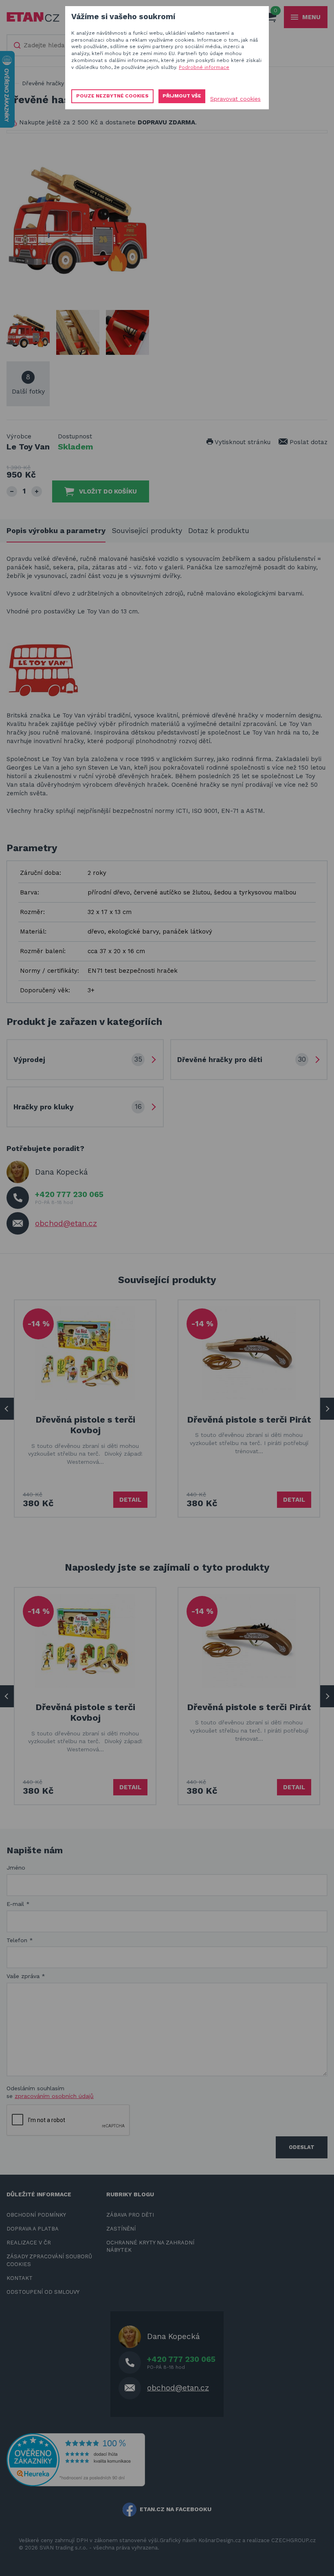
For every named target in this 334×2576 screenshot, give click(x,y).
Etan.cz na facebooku (176, 2509)
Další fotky (28, 384)
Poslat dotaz (308, 442)
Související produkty (147, 530)
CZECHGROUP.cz (293, 2540)
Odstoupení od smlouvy (43, 2292)
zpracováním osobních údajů (54, 2096)
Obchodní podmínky (36, 2215)
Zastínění (121, 2229)
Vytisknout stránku (242, 442)
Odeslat (302, 2147)
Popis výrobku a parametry (56, 530)
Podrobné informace (204, 67)
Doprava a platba (33, 2229)
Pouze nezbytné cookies (112, 96)
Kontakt (20, 2278)
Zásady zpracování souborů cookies (49, 2260)
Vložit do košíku (108, 491)
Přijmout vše (182, 96)
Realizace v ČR (29, 2243)
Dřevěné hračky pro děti (55, 83)
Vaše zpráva (26, 1976)
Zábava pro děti (130, 2215)
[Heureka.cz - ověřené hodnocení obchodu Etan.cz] (76, 2459)
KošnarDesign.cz (220, 2540)
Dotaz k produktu (219, 530)
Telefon (20, 1940)
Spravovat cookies (235, 99)
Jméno (16, 1868)
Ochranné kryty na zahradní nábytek (150, 2246)
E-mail (18, 1904)
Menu (311, 17)
